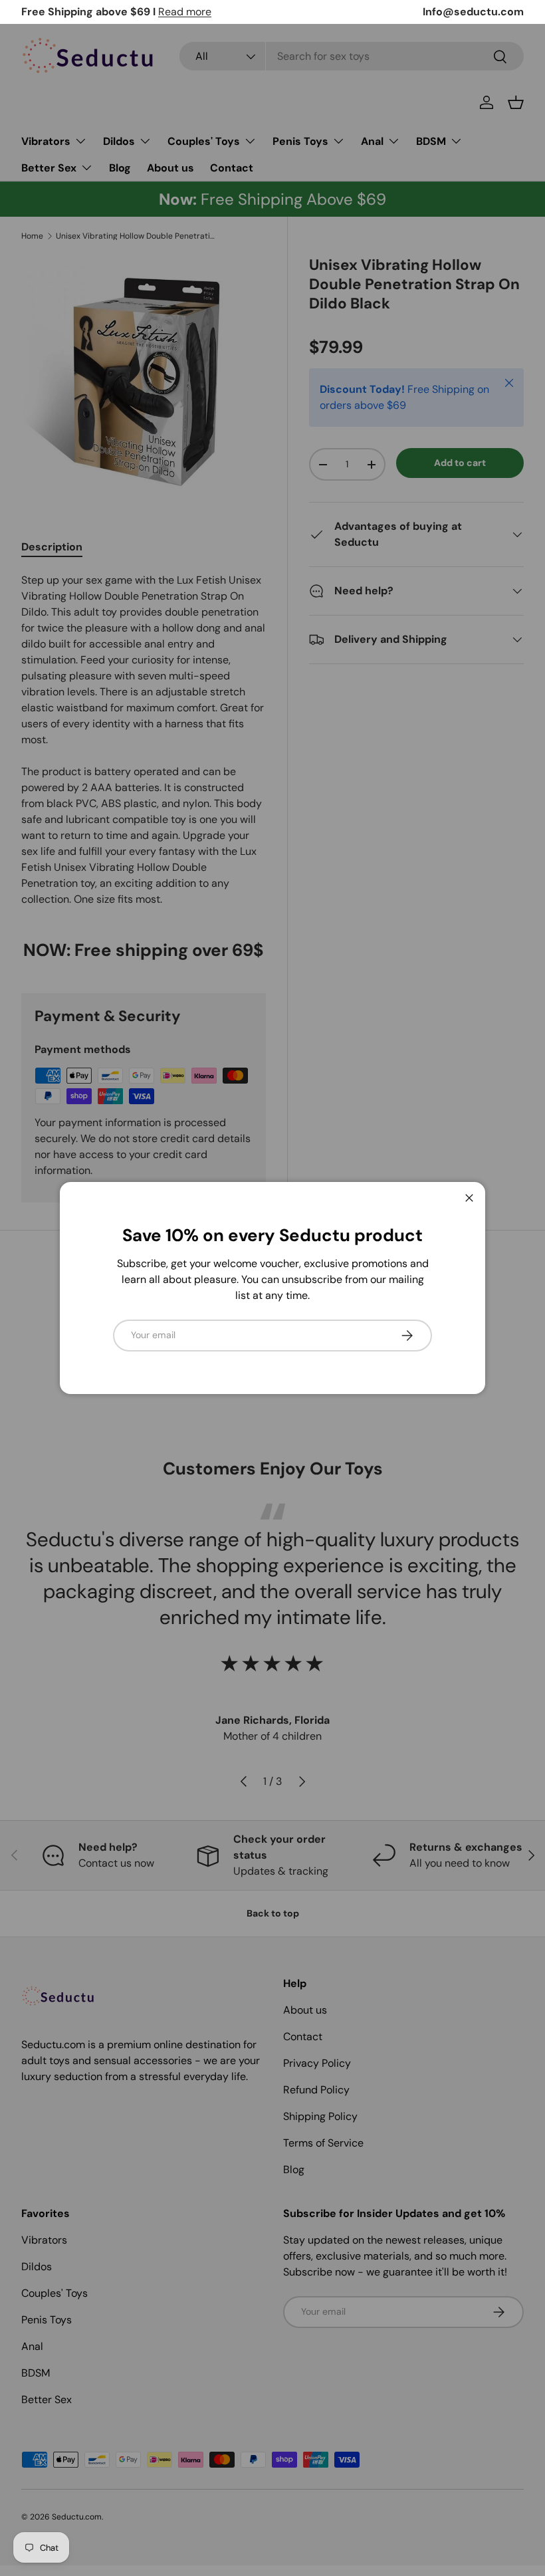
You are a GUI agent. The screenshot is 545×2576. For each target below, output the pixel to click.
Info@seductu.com (473, 12)
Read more (185, 12)
